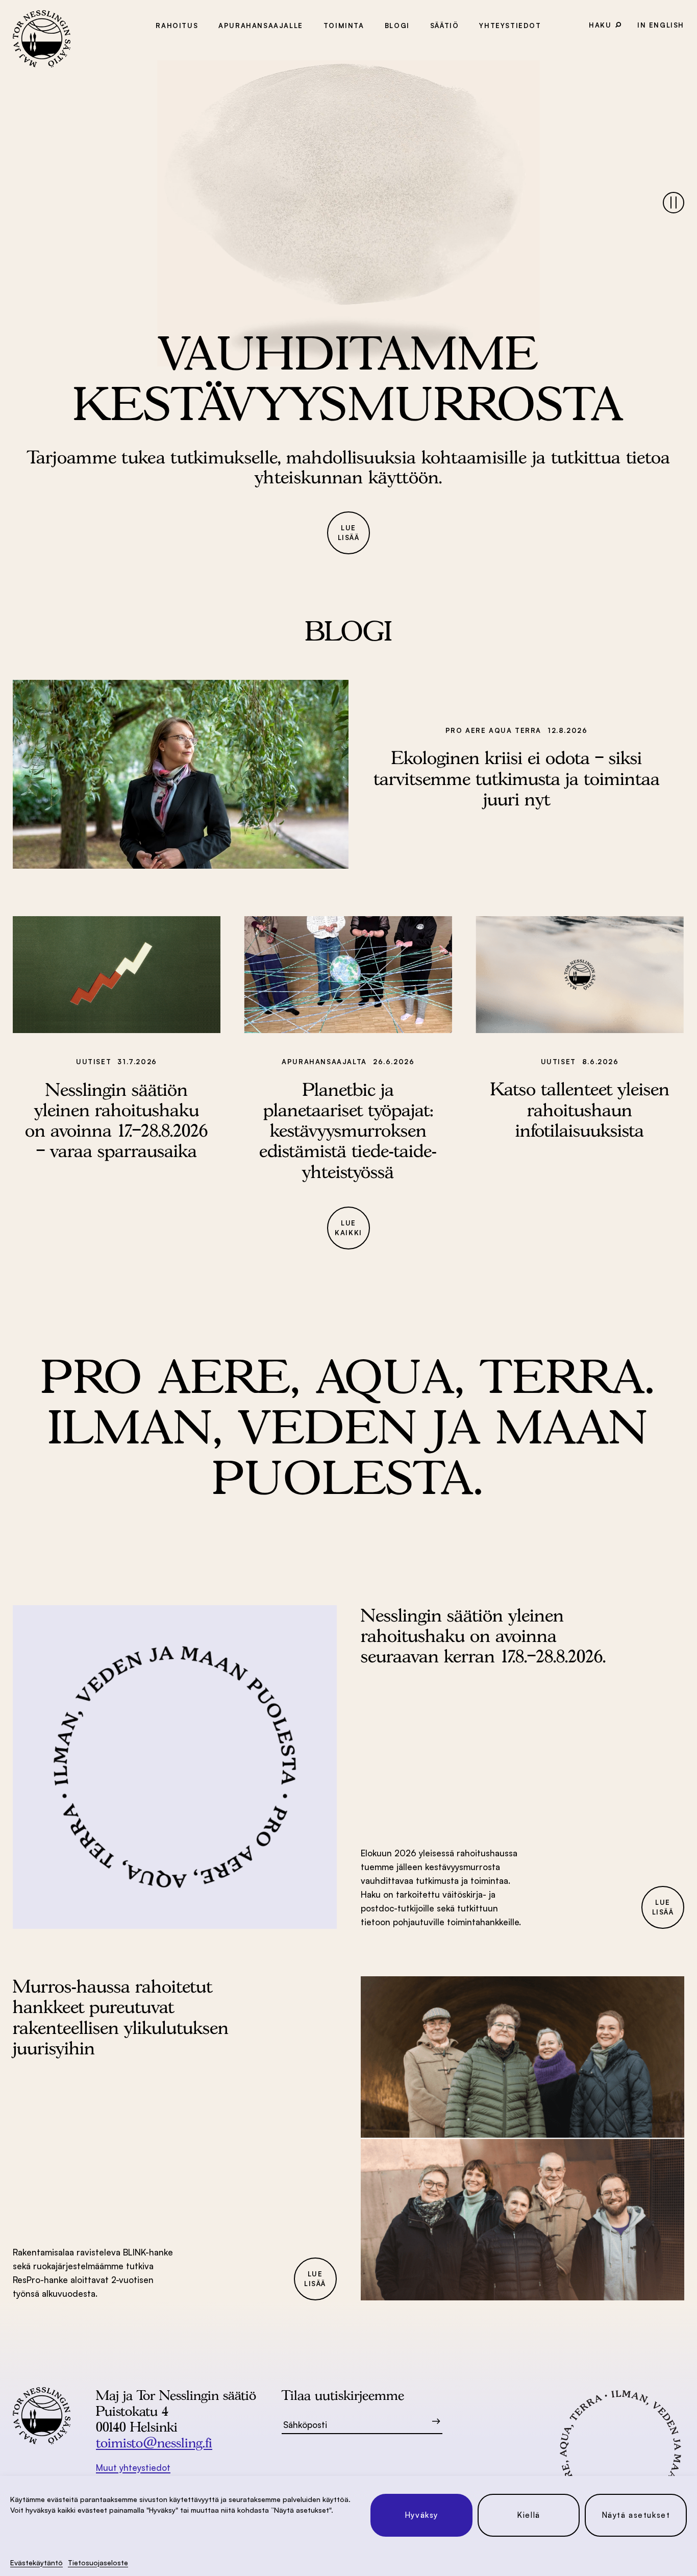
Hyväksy (421, 2515)
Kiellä (529, 2515)
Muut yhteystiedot (133, 2468)
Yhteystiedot (510, 26)
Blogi (397, 26)
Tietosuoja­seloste (98, 2562)
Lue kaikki (348, 1228)
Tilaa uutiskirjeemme (343, 2395)
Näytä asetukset (636, 2515)
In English (661, 25)
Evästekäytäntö (36, 2562)
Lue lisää (349, 533)
